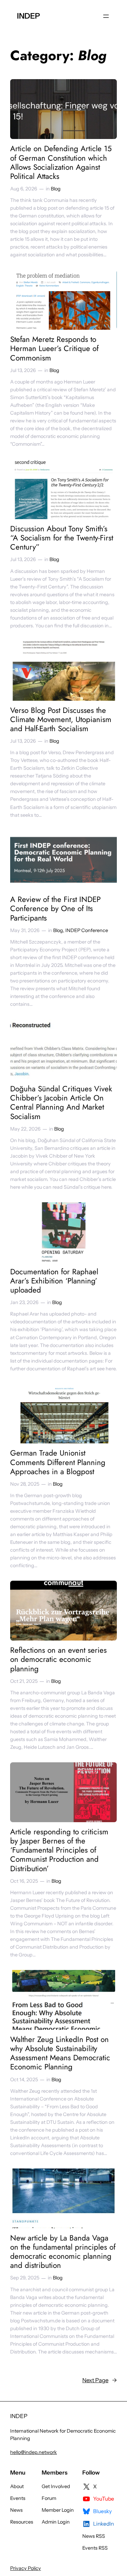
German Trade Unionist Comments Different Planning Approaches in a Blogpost (58, 1462)
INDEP (28, 16)
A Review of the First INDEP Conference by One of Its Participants (55, 909)
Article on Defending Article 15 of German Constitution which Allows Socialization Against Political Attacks (61, 163)
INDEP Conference (87, 930)
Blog (56, 189)
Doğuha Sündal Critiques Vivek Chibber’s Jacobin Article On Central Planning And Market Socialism (61, 1103)
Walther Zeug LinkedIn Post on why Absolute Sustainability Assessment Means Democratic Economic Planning (60, 2053)
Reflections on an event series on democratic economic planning (58, 1660)
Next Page (100, 2380)
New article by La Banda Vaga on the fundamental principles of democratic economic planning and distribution (63, 2252)
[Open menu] (106, 16)
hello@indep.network (34, 2452)
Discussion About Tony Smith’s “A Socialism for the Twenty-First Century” (62, 538)
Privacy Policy (26, 2568)
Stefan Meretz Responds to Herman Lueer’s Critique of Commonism (54, 349)
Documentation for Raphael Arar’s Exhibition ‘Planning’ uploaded (54, 1281)
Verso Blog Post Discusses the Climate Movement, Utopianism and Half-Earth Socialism (61, 720)
